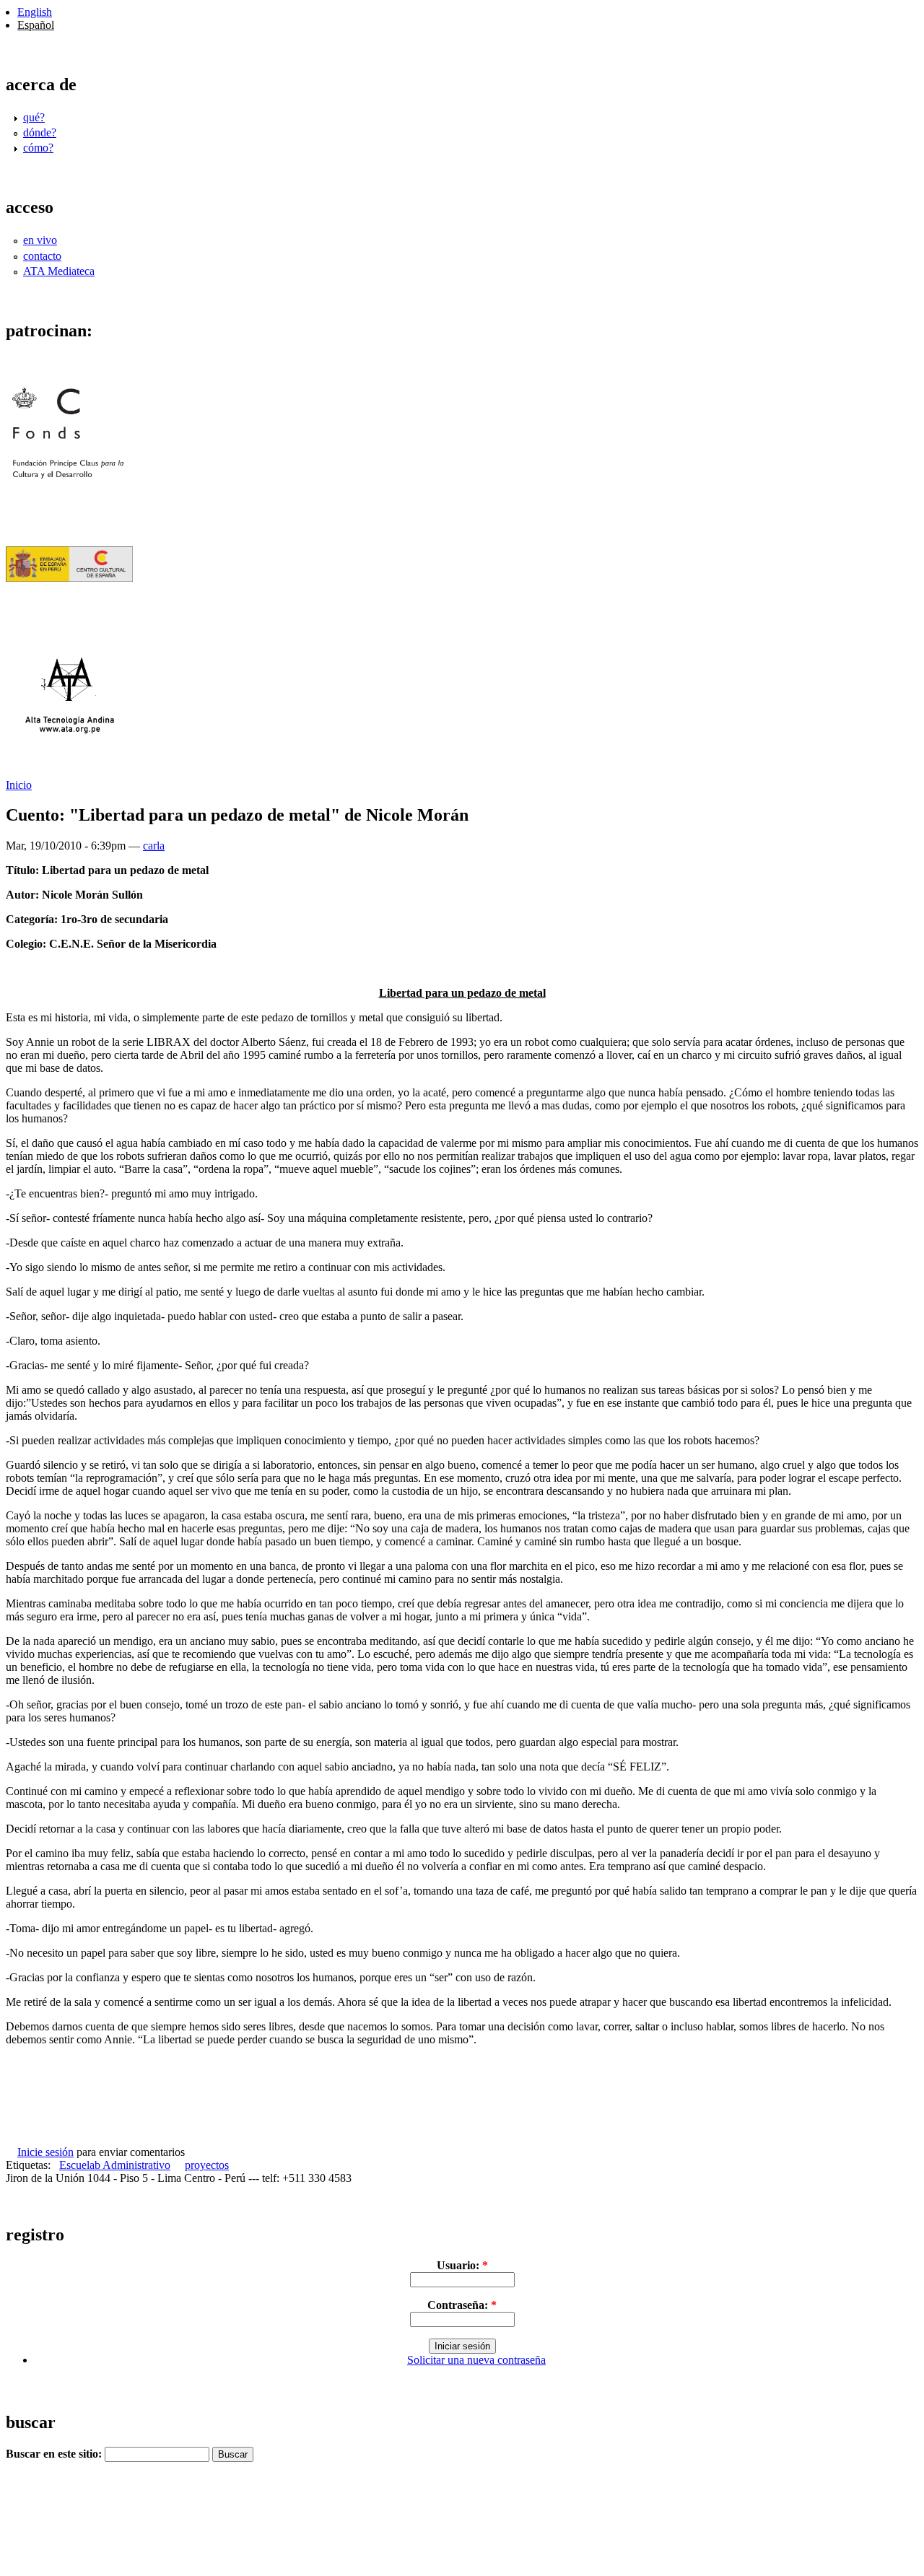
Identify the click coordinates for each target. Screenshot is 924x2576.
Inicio (19, 785)
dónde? (40, 132)
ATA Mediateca (59, 271)
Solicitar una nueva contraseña (476, 2360)
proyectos (207, 2165)
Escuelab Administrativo (115, 2165)
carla (154, 846)
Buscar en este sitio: (55, 2454)
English (35, 12)
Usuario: (462, 2265)
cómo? (38, 148)
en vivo (40, 240)
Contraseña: (462, 2305)
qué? (34, 117)
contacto (42, 256)
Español (36, 25)
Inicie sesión (45, 2152)
